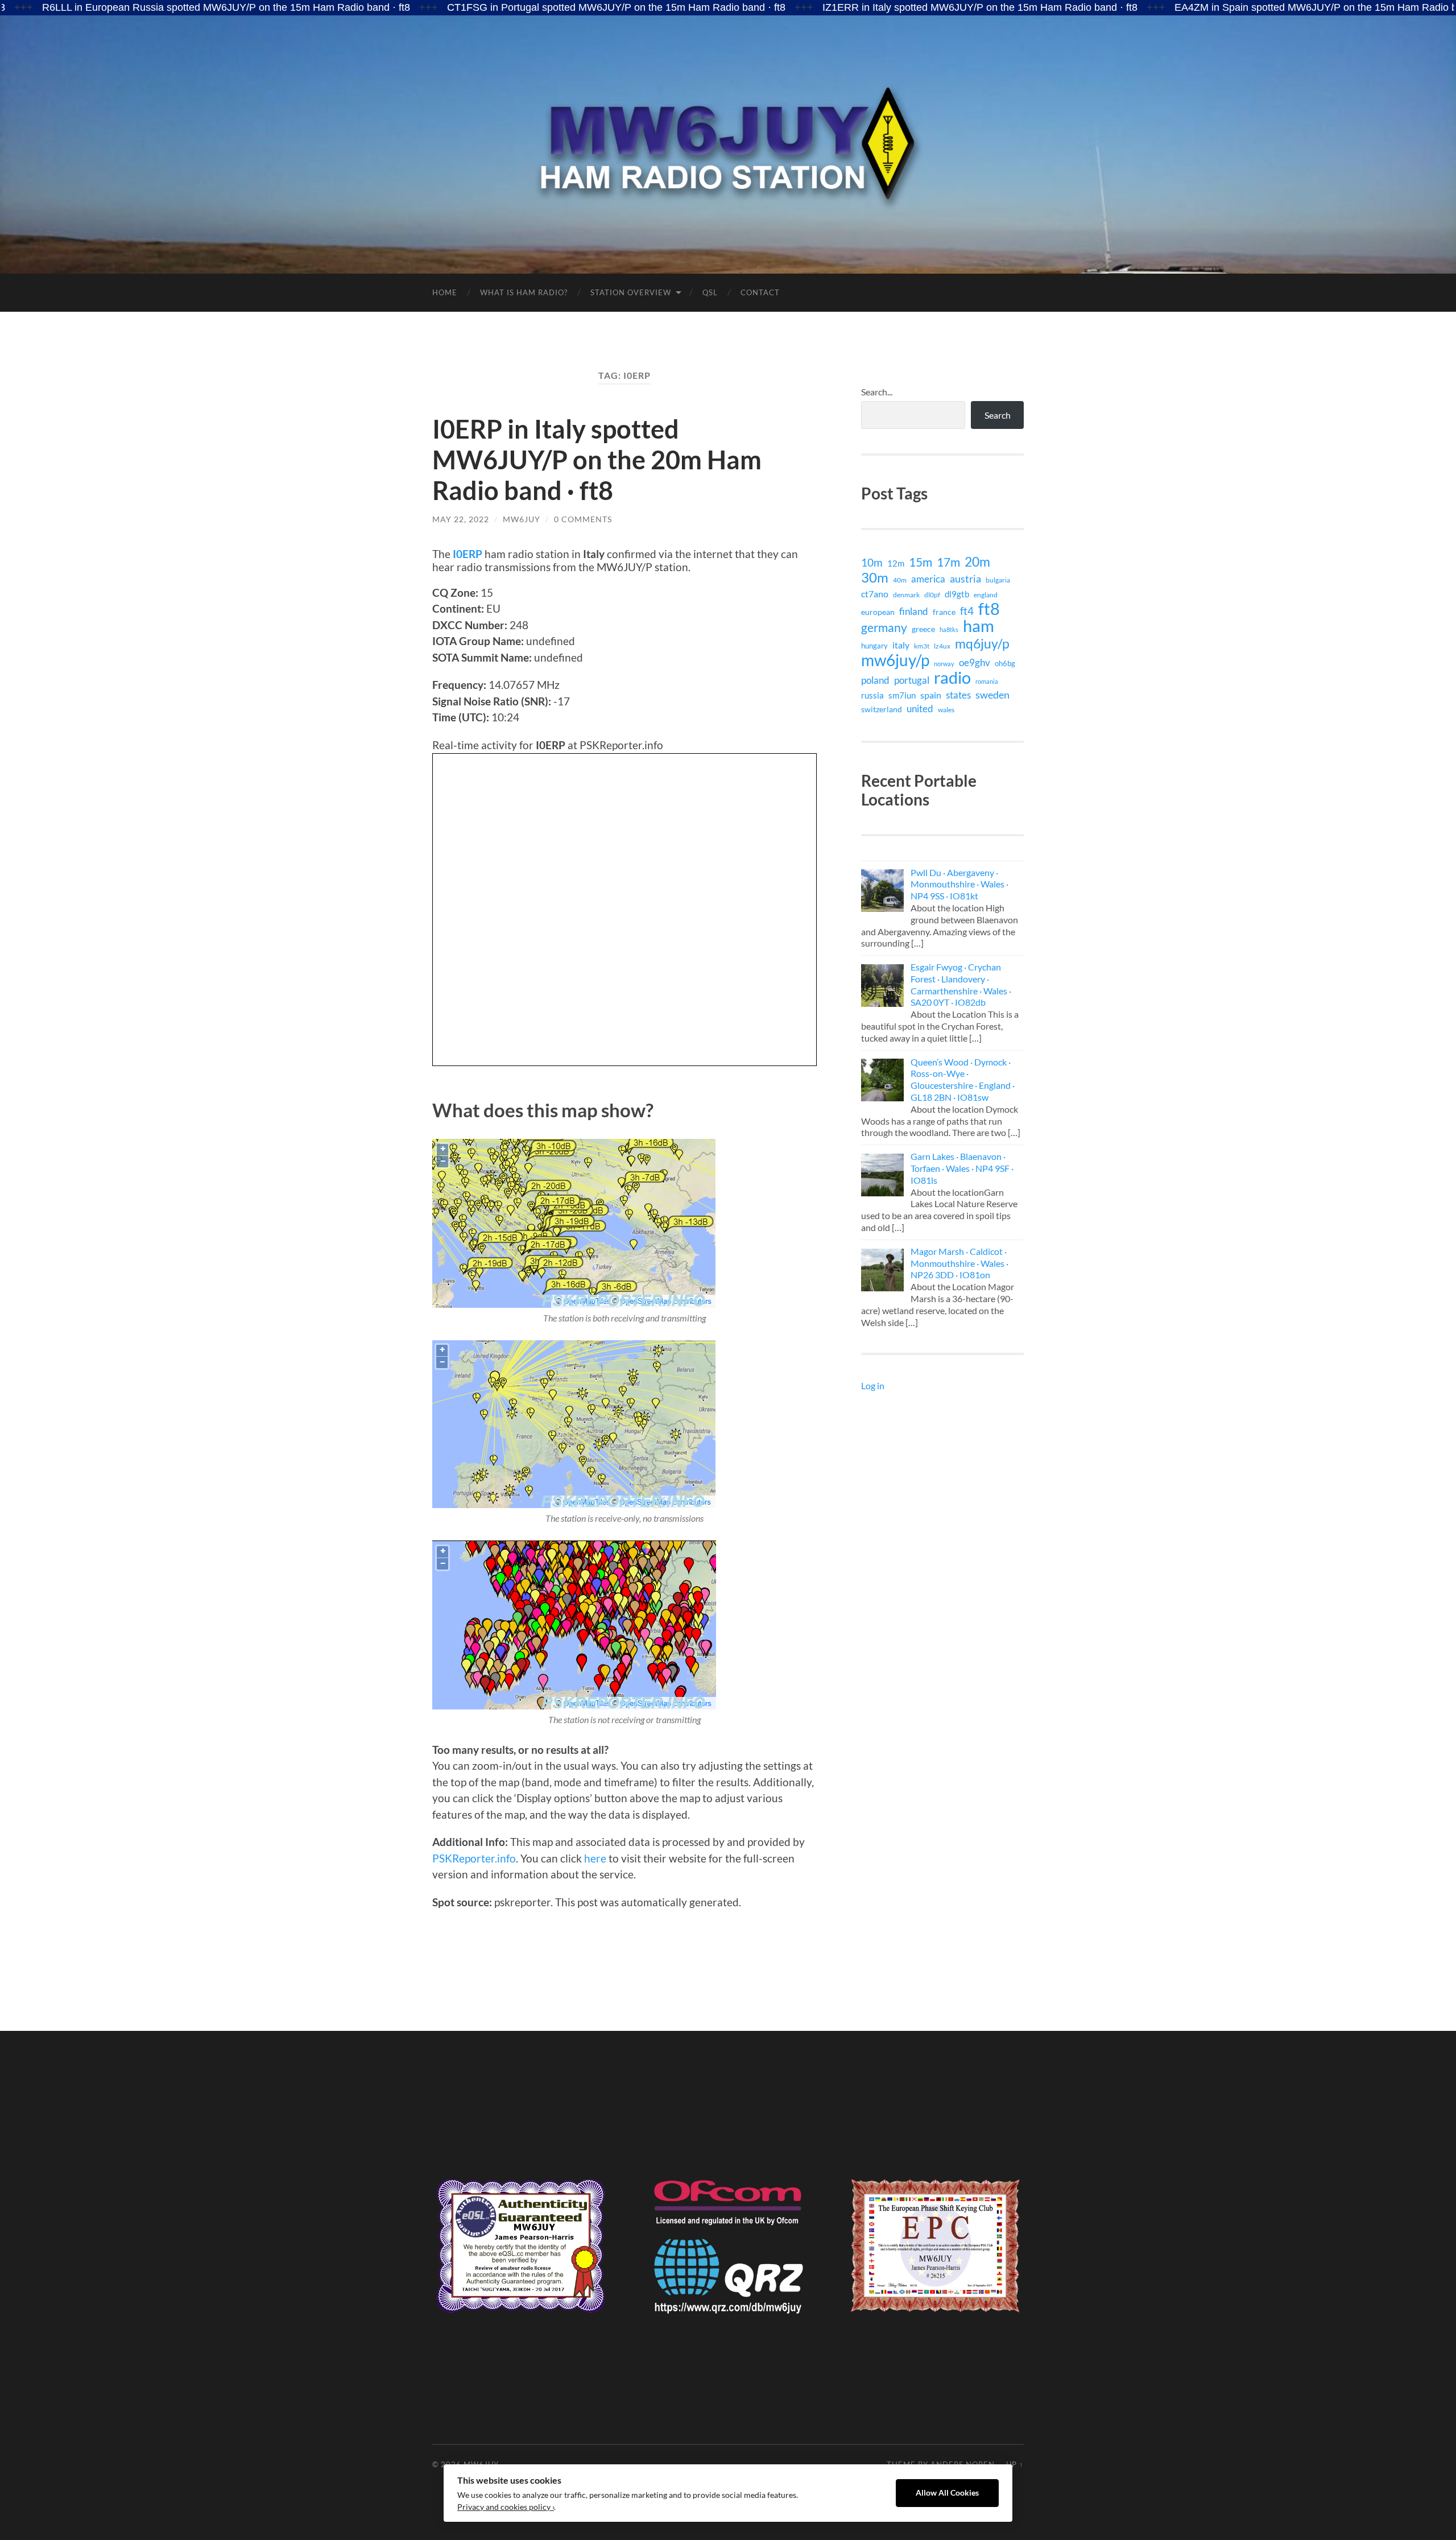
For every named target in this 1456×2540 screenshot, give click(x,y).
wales (946, 709)
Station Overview (631, 292)
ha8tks (949, 629)
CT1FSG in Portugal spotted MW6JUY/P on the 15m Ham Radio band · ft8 (495, 7)
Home (445, 292)
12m (896, 563)
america (928, 579)
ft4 (967, 611)
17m (948, 562)
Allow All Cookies (947, 2493)
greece (923, 629)
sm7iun (902, 695)
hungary (874, 646)
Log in (873, 1385)
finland (914, 611)
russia (872, 695)
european (878, 612)
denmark (906, 595)
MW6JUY (522, 519)
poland (875, 680)
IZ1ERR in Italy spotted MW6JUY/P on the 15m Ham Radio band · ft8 (858, 7)
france (944, 612)
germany (884, 627)
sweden (992, 695)
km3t (922, 646)
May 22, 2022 (461, 519)
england (986, 595)
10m (872, 563)
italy (901, 645)
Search (998, 415)
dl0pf (932, 594)
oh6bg (1005, 663)
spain (931, 695)
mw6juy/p (895, 660)
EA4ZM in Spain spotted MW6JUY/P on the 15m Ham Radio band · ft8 (1213, 7)
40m (900, 580)
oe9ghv (975, 662)
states (958, 695)
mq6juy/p (982, 643)
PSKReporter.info (474, 1858)
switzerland (882, 709)
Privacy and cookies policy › (506, 2507)
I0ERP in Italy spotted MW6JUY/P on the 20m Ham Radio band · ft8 (597, 460)
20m (977, 561)
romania (987, 681)
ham (979, 626)
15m (921, 562)
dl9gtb (957, 594)
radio (952, 678)
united (920, 709)
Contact (760, 292)
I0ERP (468, 554)
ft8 (989, 609)
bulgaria (998, 580)
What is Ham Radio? (524, 292)
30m (875, 577)
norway (944, 664)
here (595, 1858)
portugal (912, 680)
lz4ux (942, 646)
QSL (710, 292)
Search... (877, 392)
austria (965, 579)
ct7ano (875, 594)
